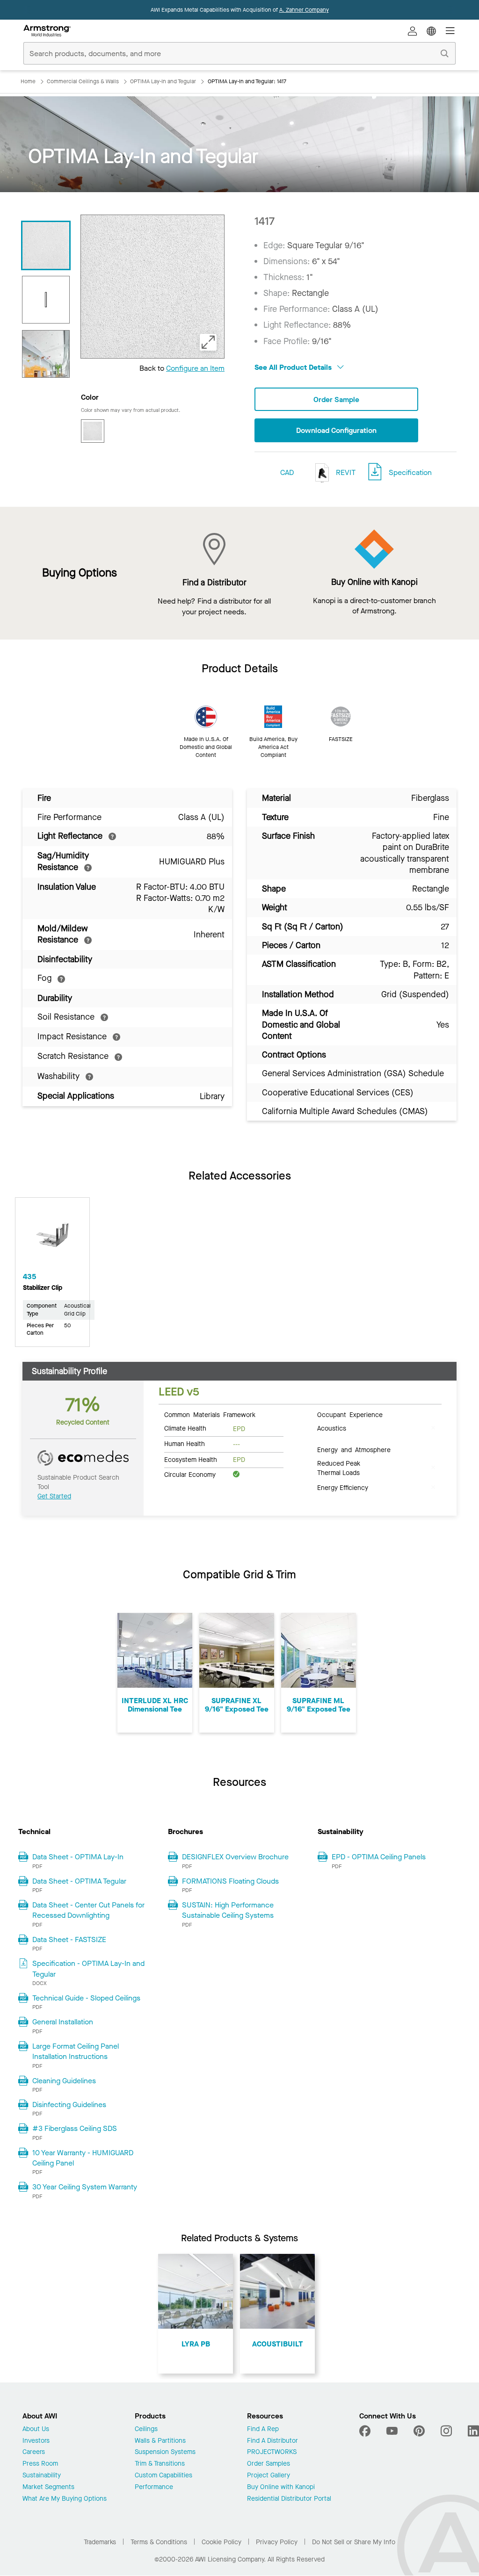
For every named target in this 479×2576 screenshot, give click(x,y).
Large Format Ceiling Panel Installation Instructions (76, 2051)
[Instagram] (446, 2431)
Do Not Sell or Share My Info (354, 2542)
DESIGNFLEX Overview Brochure (235, 1857)
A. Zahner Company (304, 10)
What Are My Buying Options (65, 2499)
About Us (36, 2429)
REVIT (345, 472)
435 (29, 1277)
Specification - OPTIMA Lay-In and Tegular (88, 1968)
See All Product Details (294, 367)
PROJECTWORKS (272, 2452)
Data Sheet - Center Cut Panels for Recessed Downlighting (88, 1910)
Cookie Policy (221, 2542)
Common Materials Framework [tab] (210, 1414)
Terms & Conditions (159, 2542)
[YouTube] (392, 2431)
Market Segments (48, 2487)
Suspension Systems (165, 2452)
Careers (34, 2452)
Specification (410, 472)
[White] (93, 431)
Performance (154, 2487)
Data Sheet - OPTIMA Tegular (79, 1881)
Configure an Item (195, 368)
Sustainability (42, 2476)
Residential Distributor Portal (289, 2499)
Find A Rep (263, 2429)
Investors (36, 2441)
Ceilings (146, 2429)
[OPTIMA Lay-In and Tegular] (46, 354)
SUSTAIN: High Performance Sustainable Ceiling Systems (228, 1910)
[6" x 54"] (46, 300)
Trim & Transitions (160, 2464)
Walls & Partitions (160, 2441)
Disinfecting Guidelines (69, 2105)
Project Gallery (269, 2476)
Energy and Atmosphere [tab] (354, 1449)
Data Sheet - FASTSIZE (69, 1939)
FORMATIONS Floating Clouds (230, 1881)
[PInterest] (419, 2431)
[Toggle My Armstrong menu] (413, 31)
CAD (287, 472)
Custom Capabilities (163, 2476)
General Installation (63, 2022)
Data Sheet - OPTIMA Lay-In (78, 1857)
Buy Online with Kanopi (281, 2487)
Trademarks (100, 2542)
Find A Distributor (272, 2441)
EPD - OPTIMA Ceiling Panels (379, 1857)
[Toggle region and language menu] (431, 31)
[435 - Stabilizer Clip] (52, 1238)
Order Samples (269, 2464)
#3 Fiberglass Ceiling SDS (75, 2128)
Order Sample (336, 399)
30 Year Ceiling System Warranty (85, 2187)
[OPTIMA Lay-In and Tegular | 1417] (46, 245)
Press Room (40, 2464)
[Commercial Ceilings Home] (47, 31)
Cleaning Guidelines (64, 2081)
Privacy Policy (277, 2542)
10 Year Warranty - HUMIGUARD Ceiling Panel (83, 2158)
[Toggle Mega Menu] (450, 31)
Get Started (54, 1496)
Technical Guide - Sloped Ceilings (86, 1998)
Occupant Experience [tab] (350, 1414)
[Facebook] (366, 2431)
